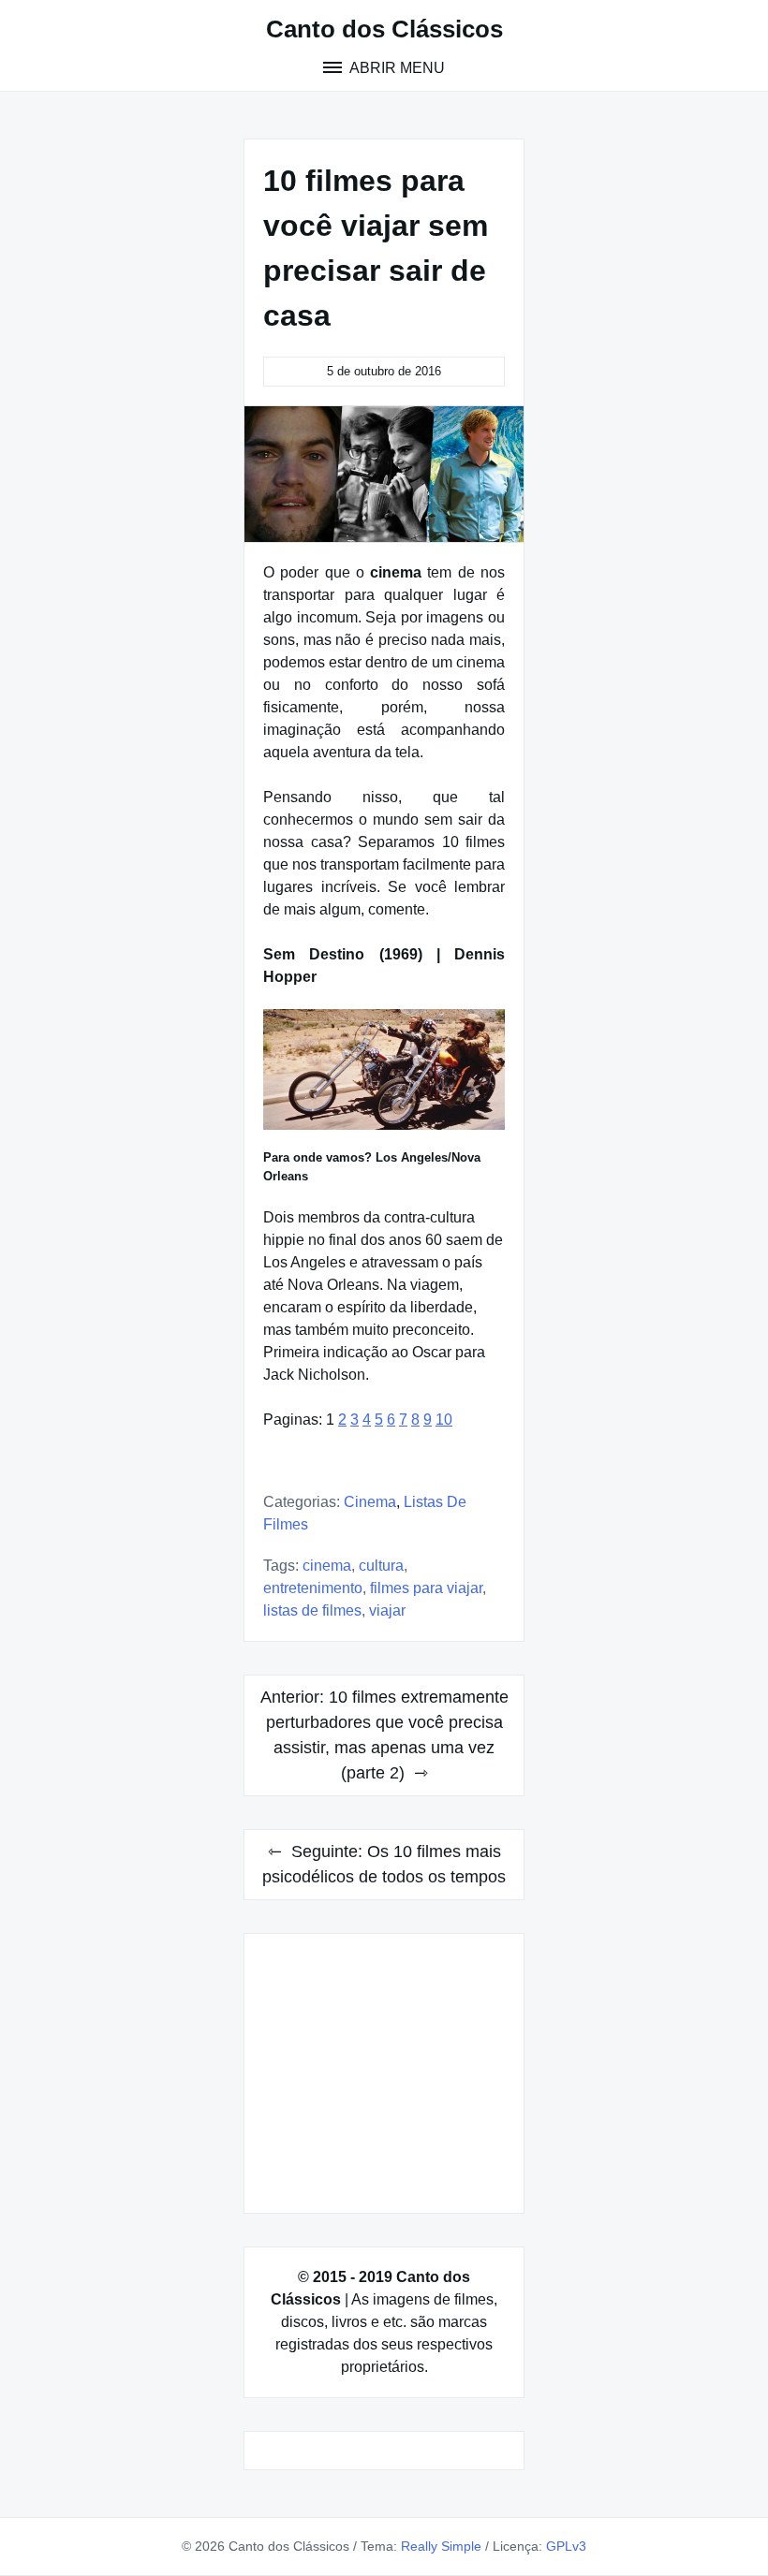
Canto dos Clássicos (384, 29)
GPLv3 (566, 2546)
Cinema (370, 1502)
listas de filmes (312, 1610)
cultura (381, 1566)
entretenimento (313, 1588)
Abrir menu (396, 68)
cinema (327, 1566)
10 (444, 1420)
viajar (387, 1610)
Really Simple (441, 2546)
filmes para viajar (426, 1588)
